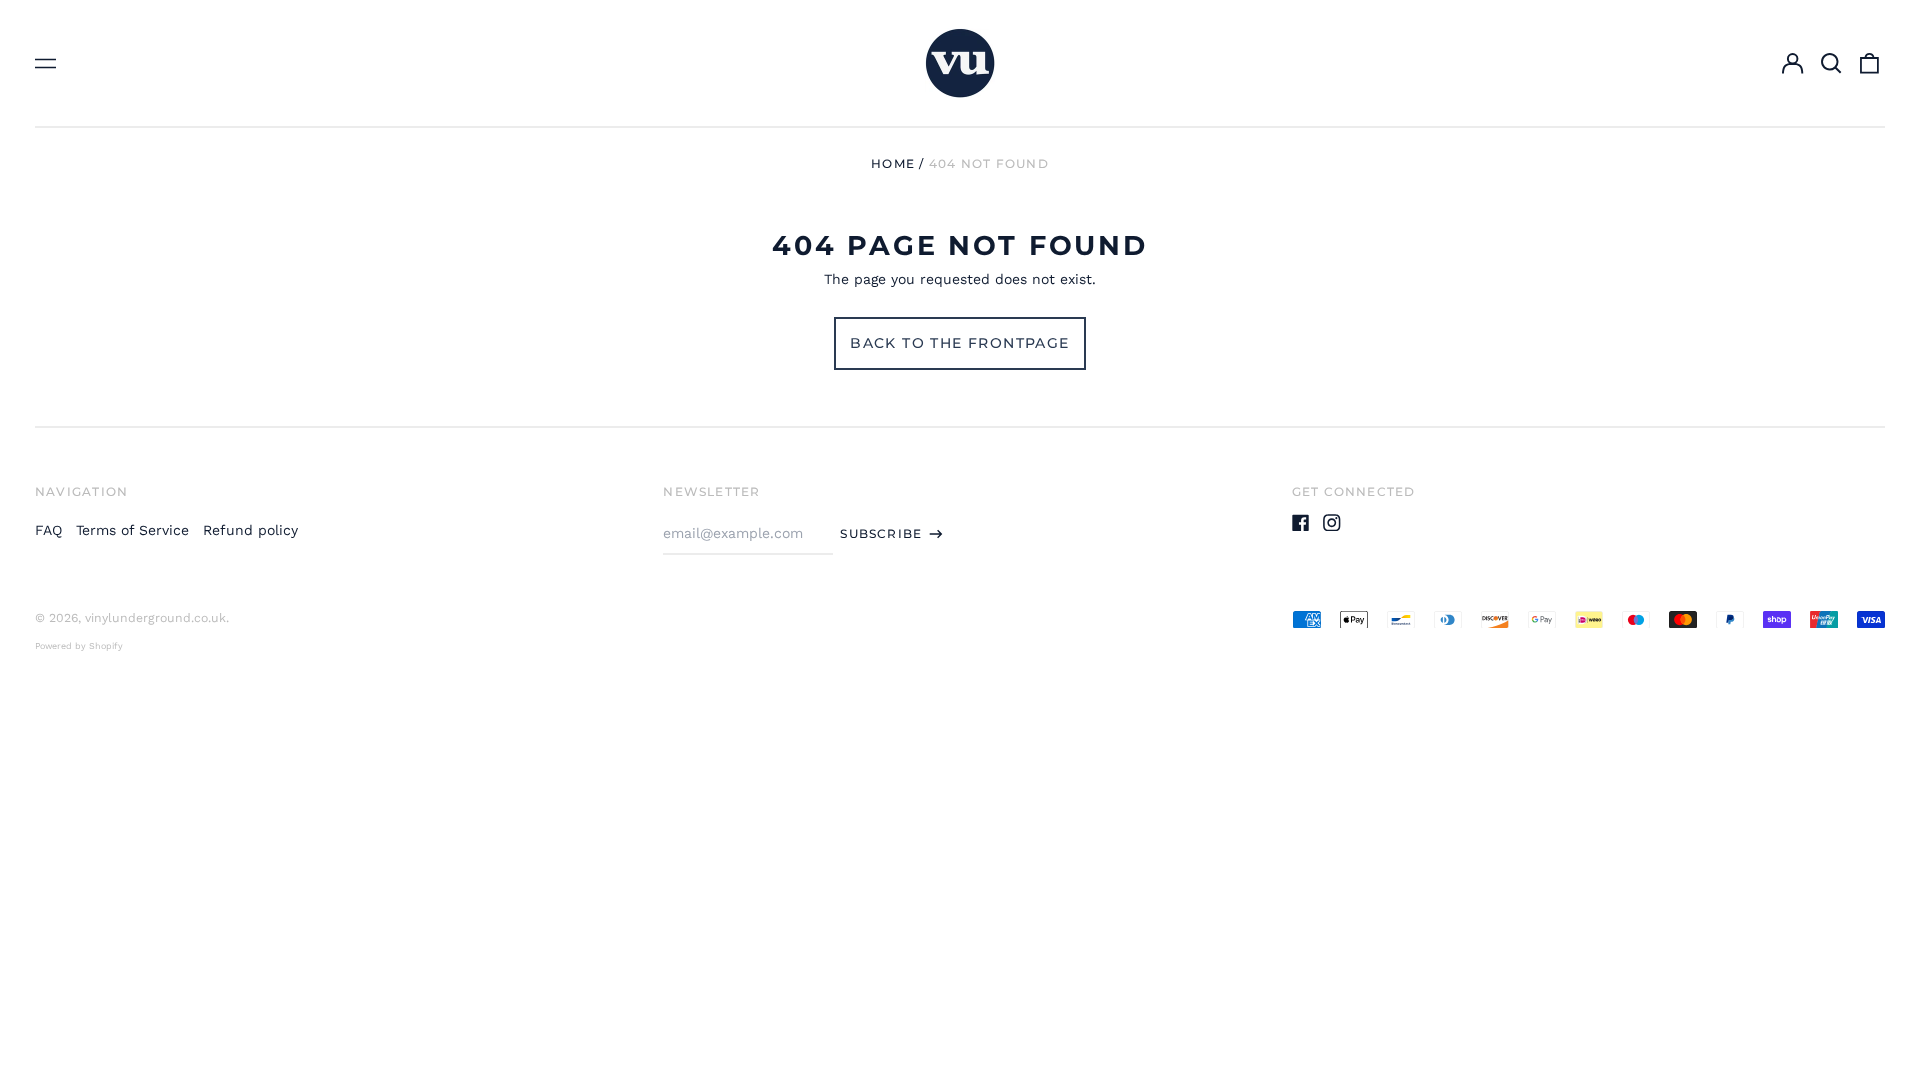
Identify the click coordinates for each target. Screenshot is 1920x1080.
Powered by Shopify (79, 646)
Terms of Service (132, 530)
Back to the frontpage (959, 343)
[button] (1831, 63)
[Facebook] (1301, 523)
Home (893, 163)
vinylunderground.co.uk (155, 618)
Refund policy (250, 530)
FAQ (48, 530)
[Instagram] (1332, 523)
